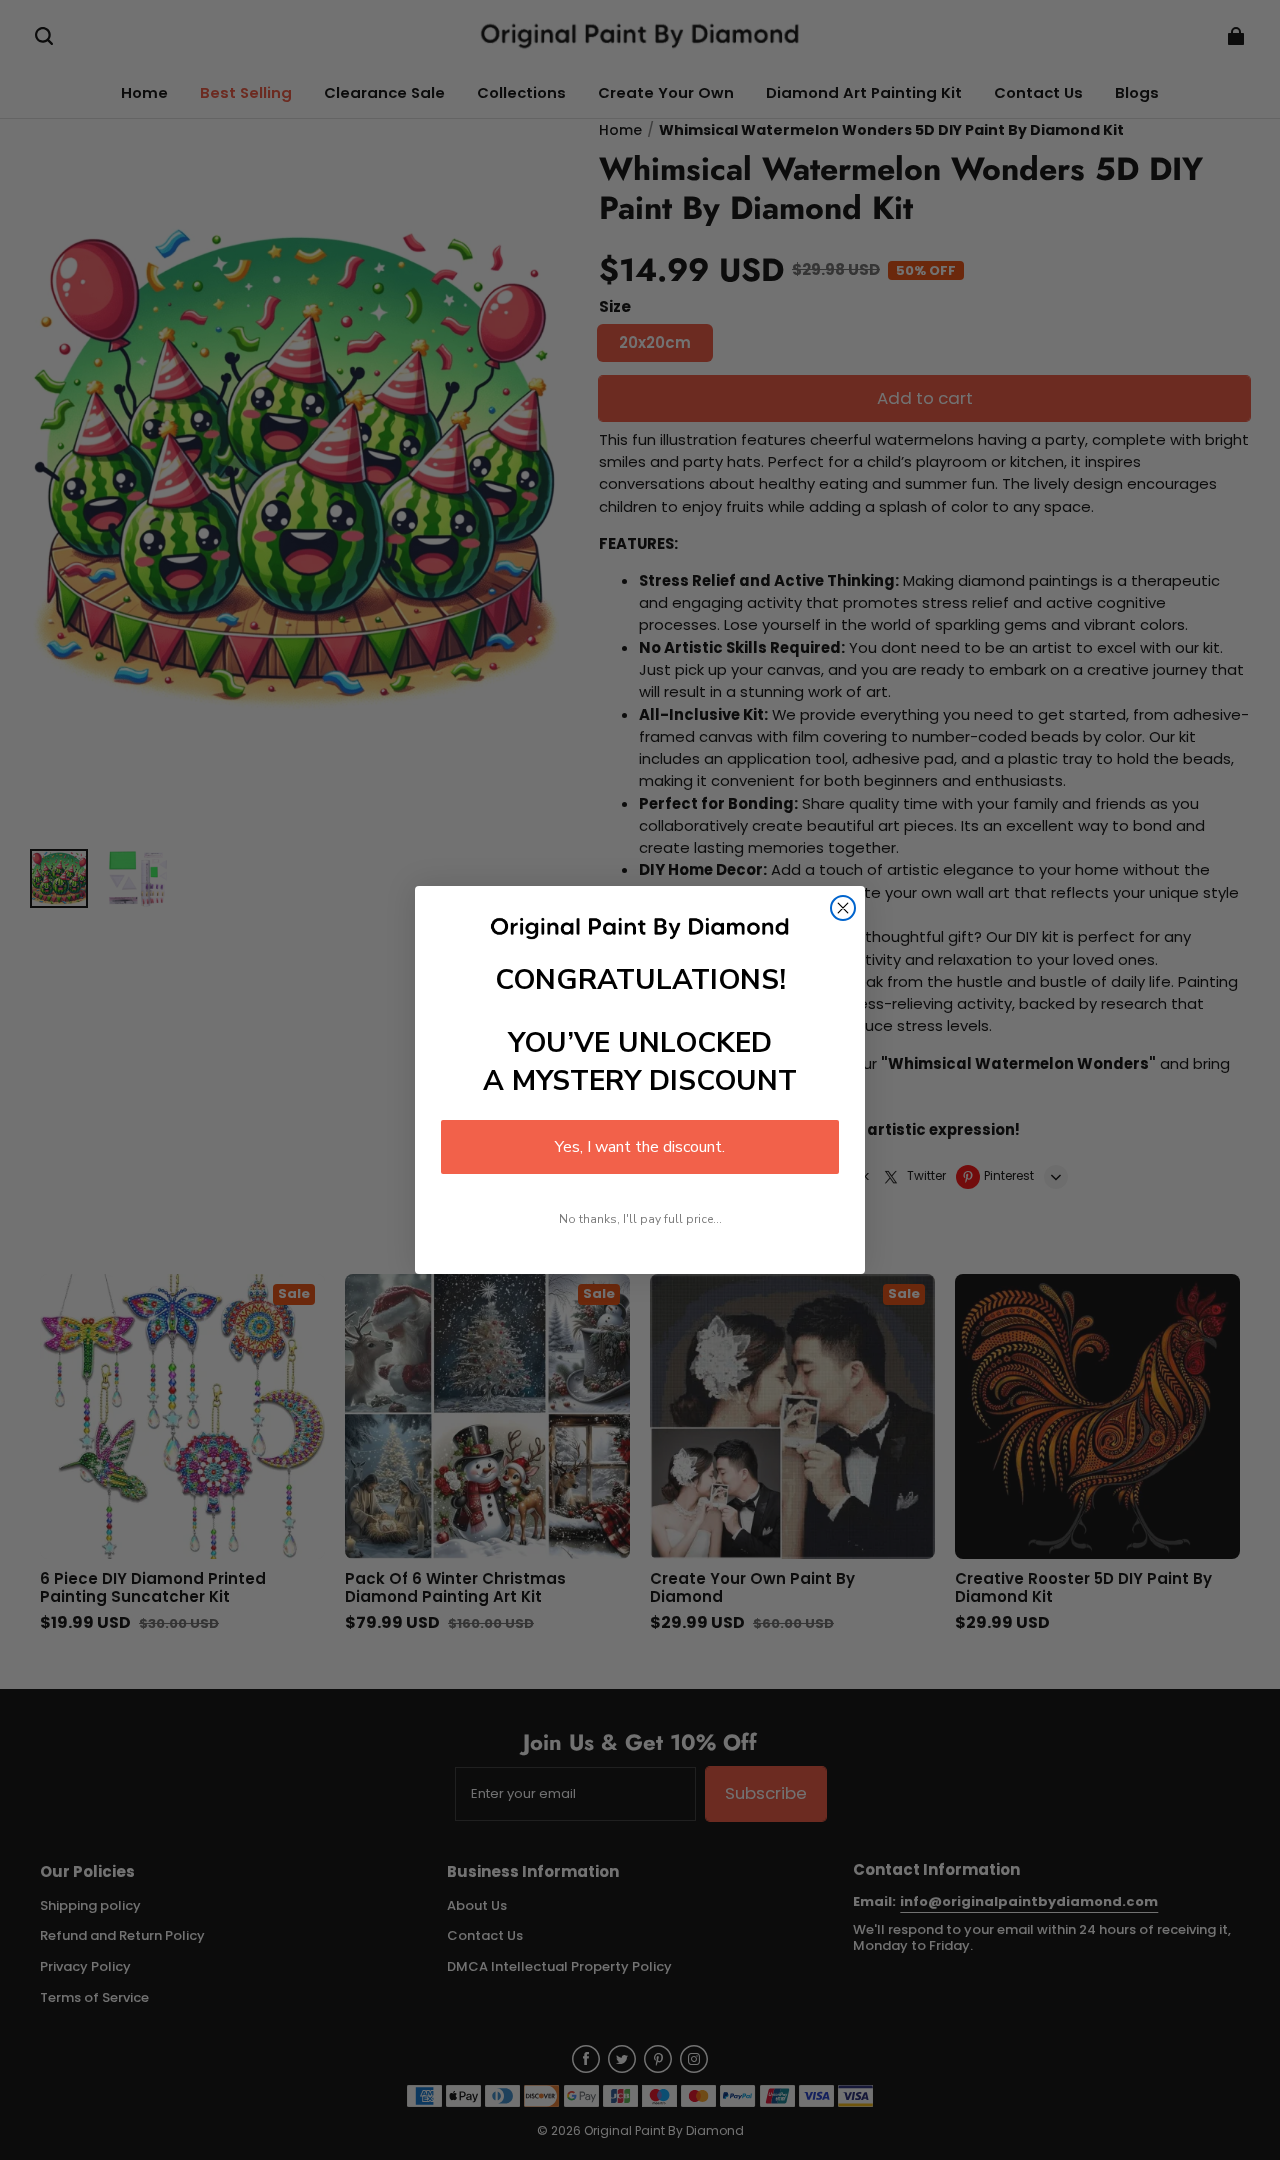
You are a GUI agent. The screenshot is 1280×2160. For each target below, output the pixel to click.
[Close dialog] (843, 908)
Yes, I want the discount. (640, 1147)
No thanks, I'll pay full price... (640, 1219)
